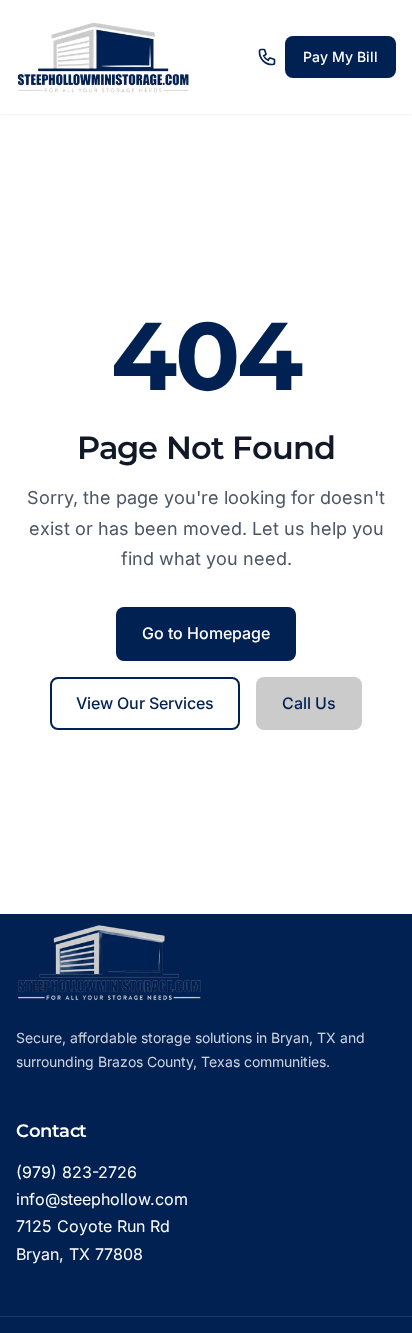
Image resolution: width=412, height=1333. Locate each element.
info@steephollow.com (102, 1199)
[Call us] (267, 57)
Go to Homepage (206, 633)
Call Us (309, 703)
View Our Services (145, 703)
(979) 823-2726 (76, 1172)
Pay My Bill (340, 56)
